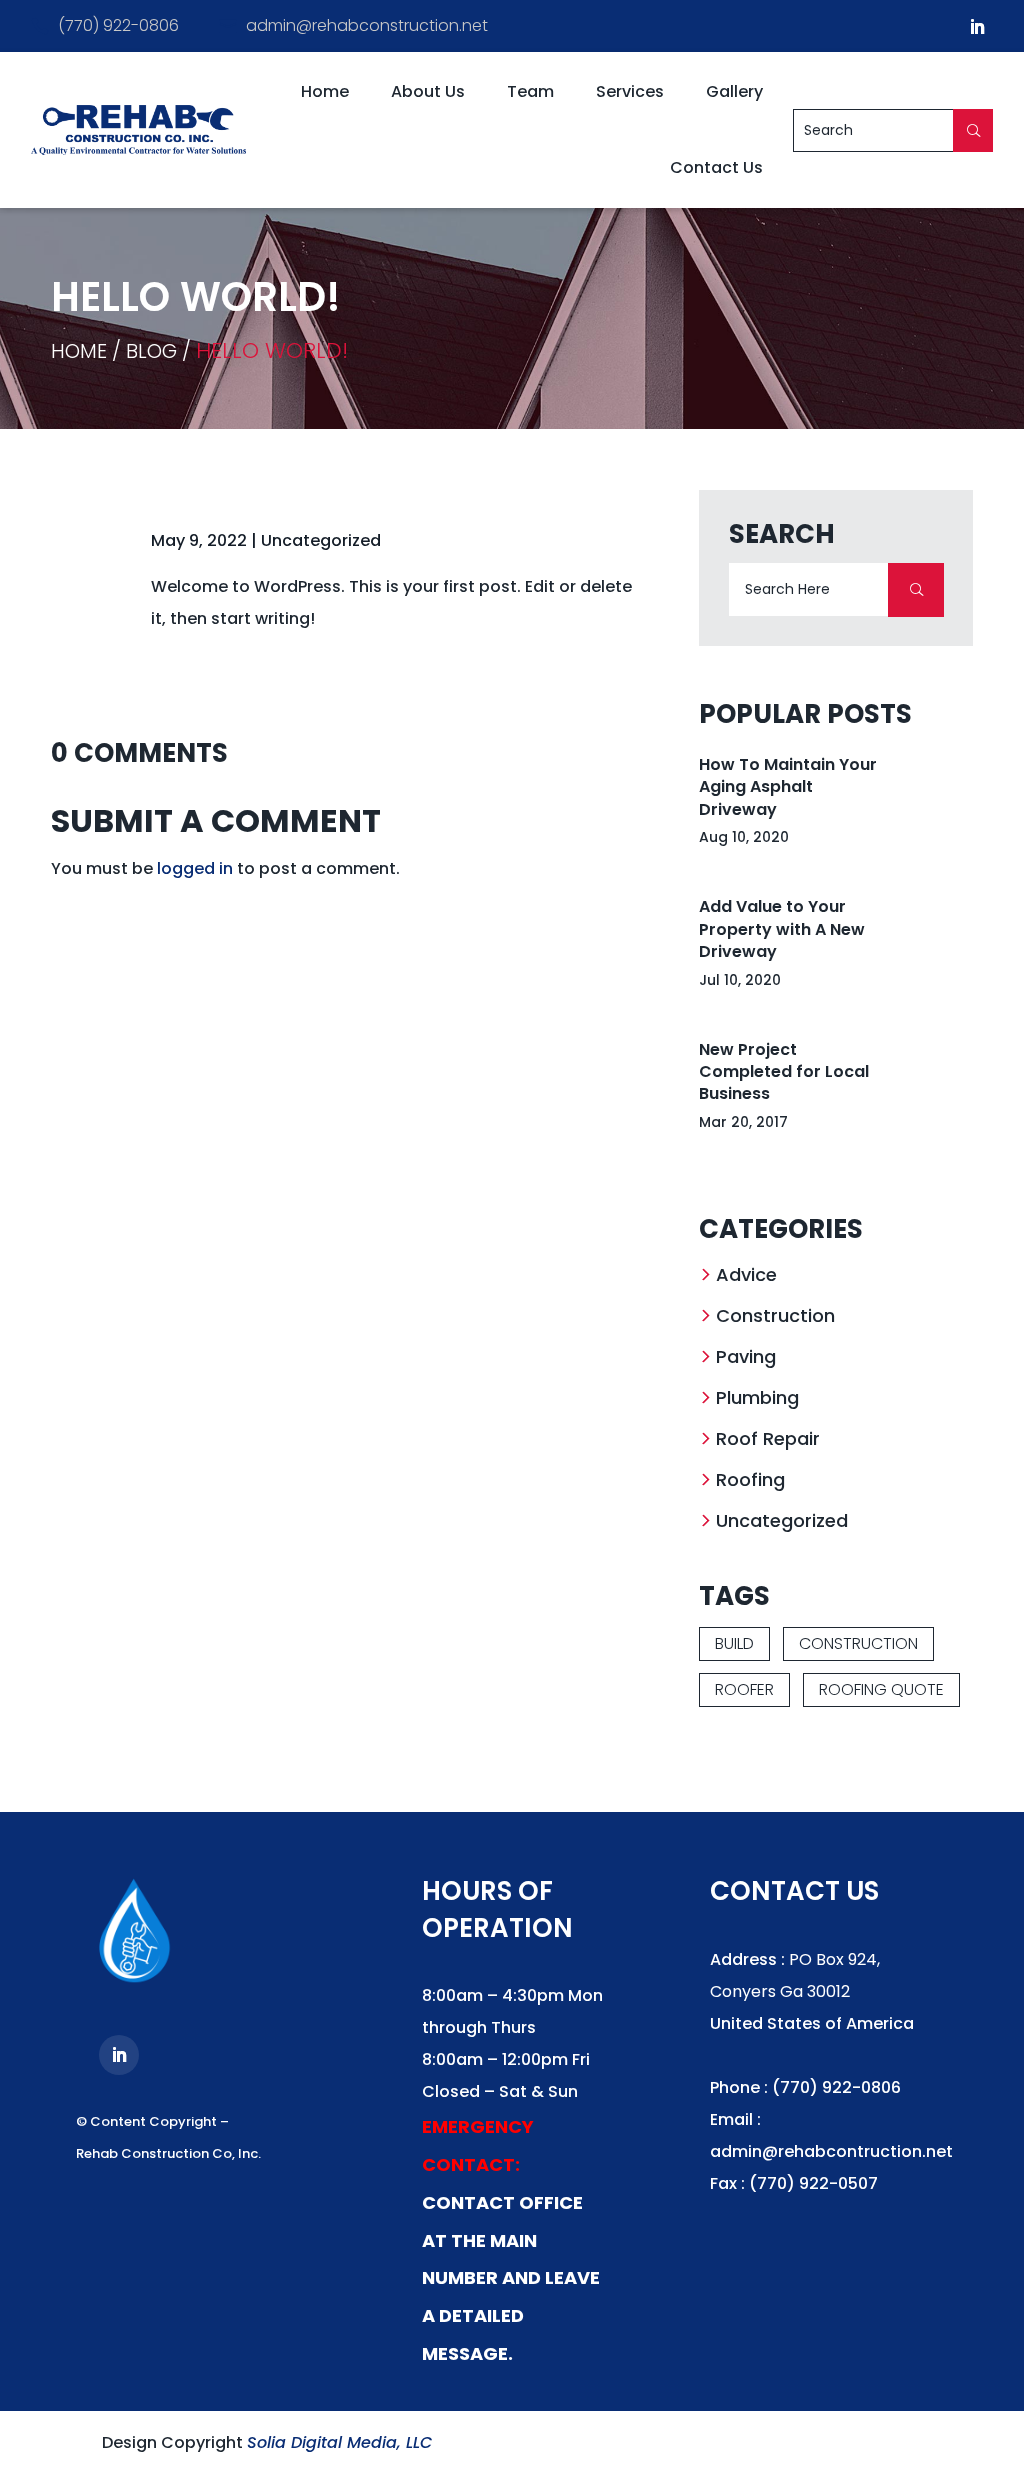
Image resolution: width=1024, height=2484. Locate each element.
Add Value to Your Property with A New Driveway (782, 929)
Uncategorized (321, 540)
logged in (195, 868)
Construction (775, 1315)
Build (734, 1643)
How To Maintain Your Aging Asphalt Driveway (788, 787)
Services (630, 91)
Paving (746, 1356)
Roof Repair (768, 1438)
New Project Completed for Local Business (784, 1072)
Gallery (734, 91)
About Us (428, 91)
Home (325, 91)
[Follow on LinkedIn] (977, 27)
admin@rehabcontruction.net (831, 2151)
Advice (746, 1274)
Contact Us (716, 167)
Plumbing (757, 1397)
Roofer (744, 1689)
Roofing (750, 1479)
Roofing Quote (881, 1689)
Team (530, 91)
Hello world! (272, 350)
